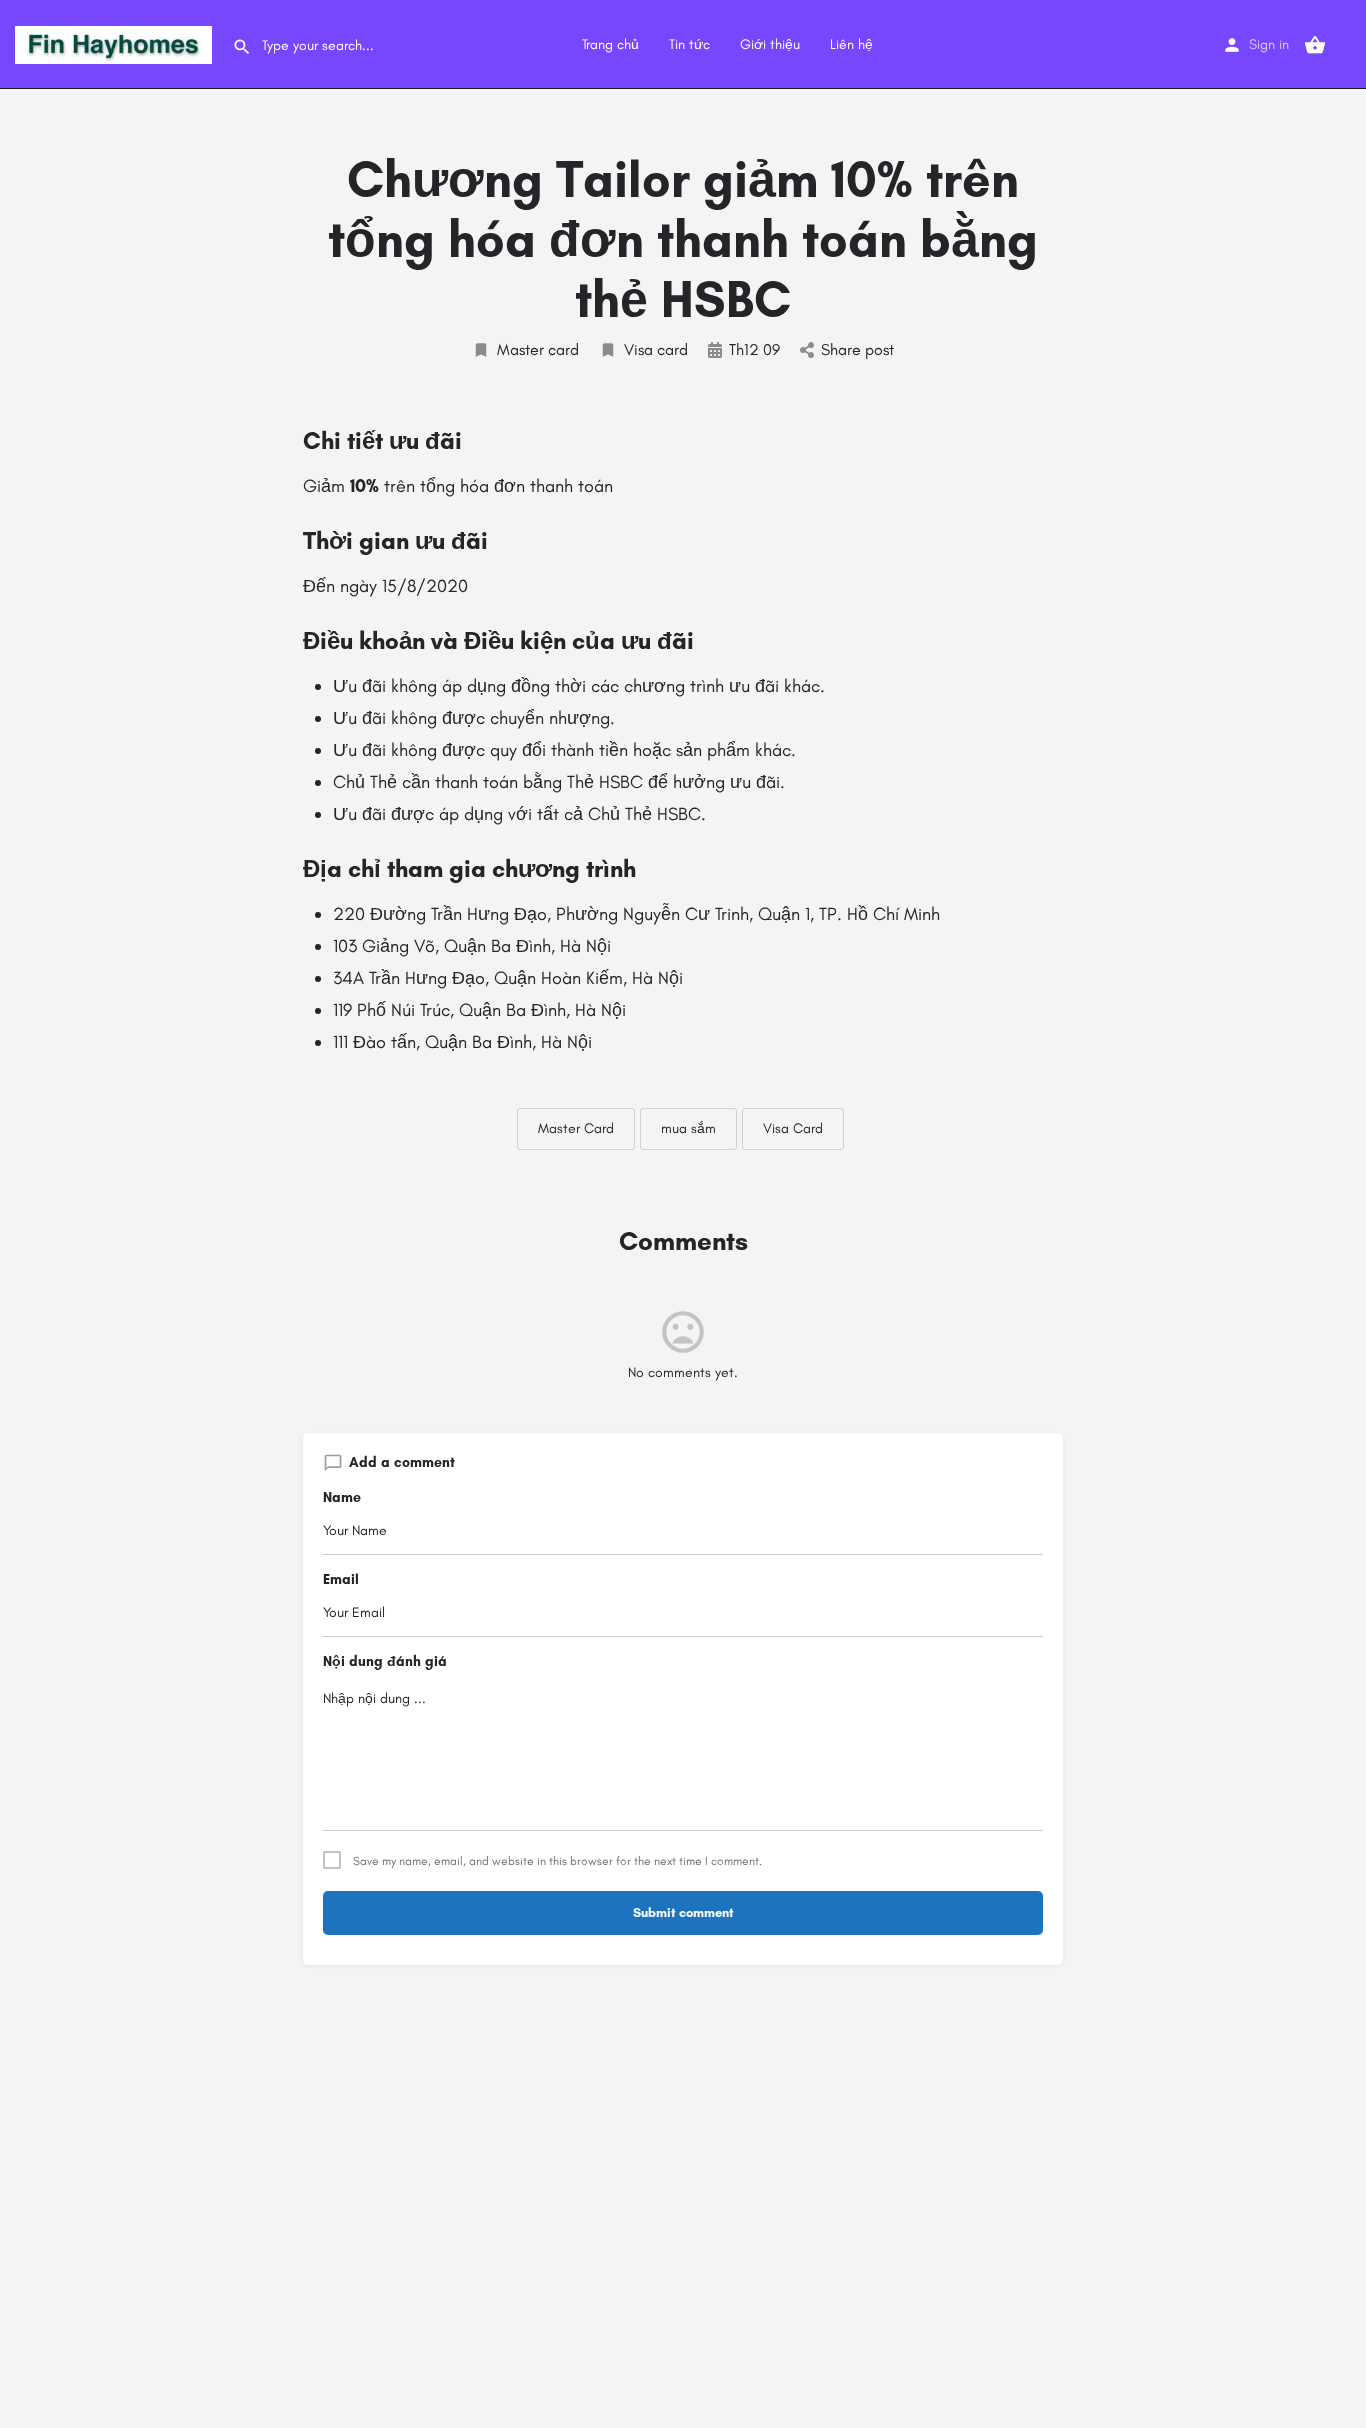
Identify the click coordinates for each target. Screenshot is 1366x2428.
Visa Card (793, 1128)
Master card (538, 349)
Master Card (576, 1128)
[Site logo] (116, 43)
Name (342, 1497)
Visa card (656, 349)
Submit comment (683, 1912)
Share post (857, 349)
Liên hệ (851, 44)
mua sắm (688, 1128)
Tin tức (689, 44)
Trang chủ (610, 44)
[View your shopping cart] (1315, 45)
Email (341, 1579)
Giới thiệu (770, 44)
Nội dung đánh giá (385, 1661)
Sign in (1269, 44)
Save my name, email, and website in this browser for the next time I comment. (557, 1861)
